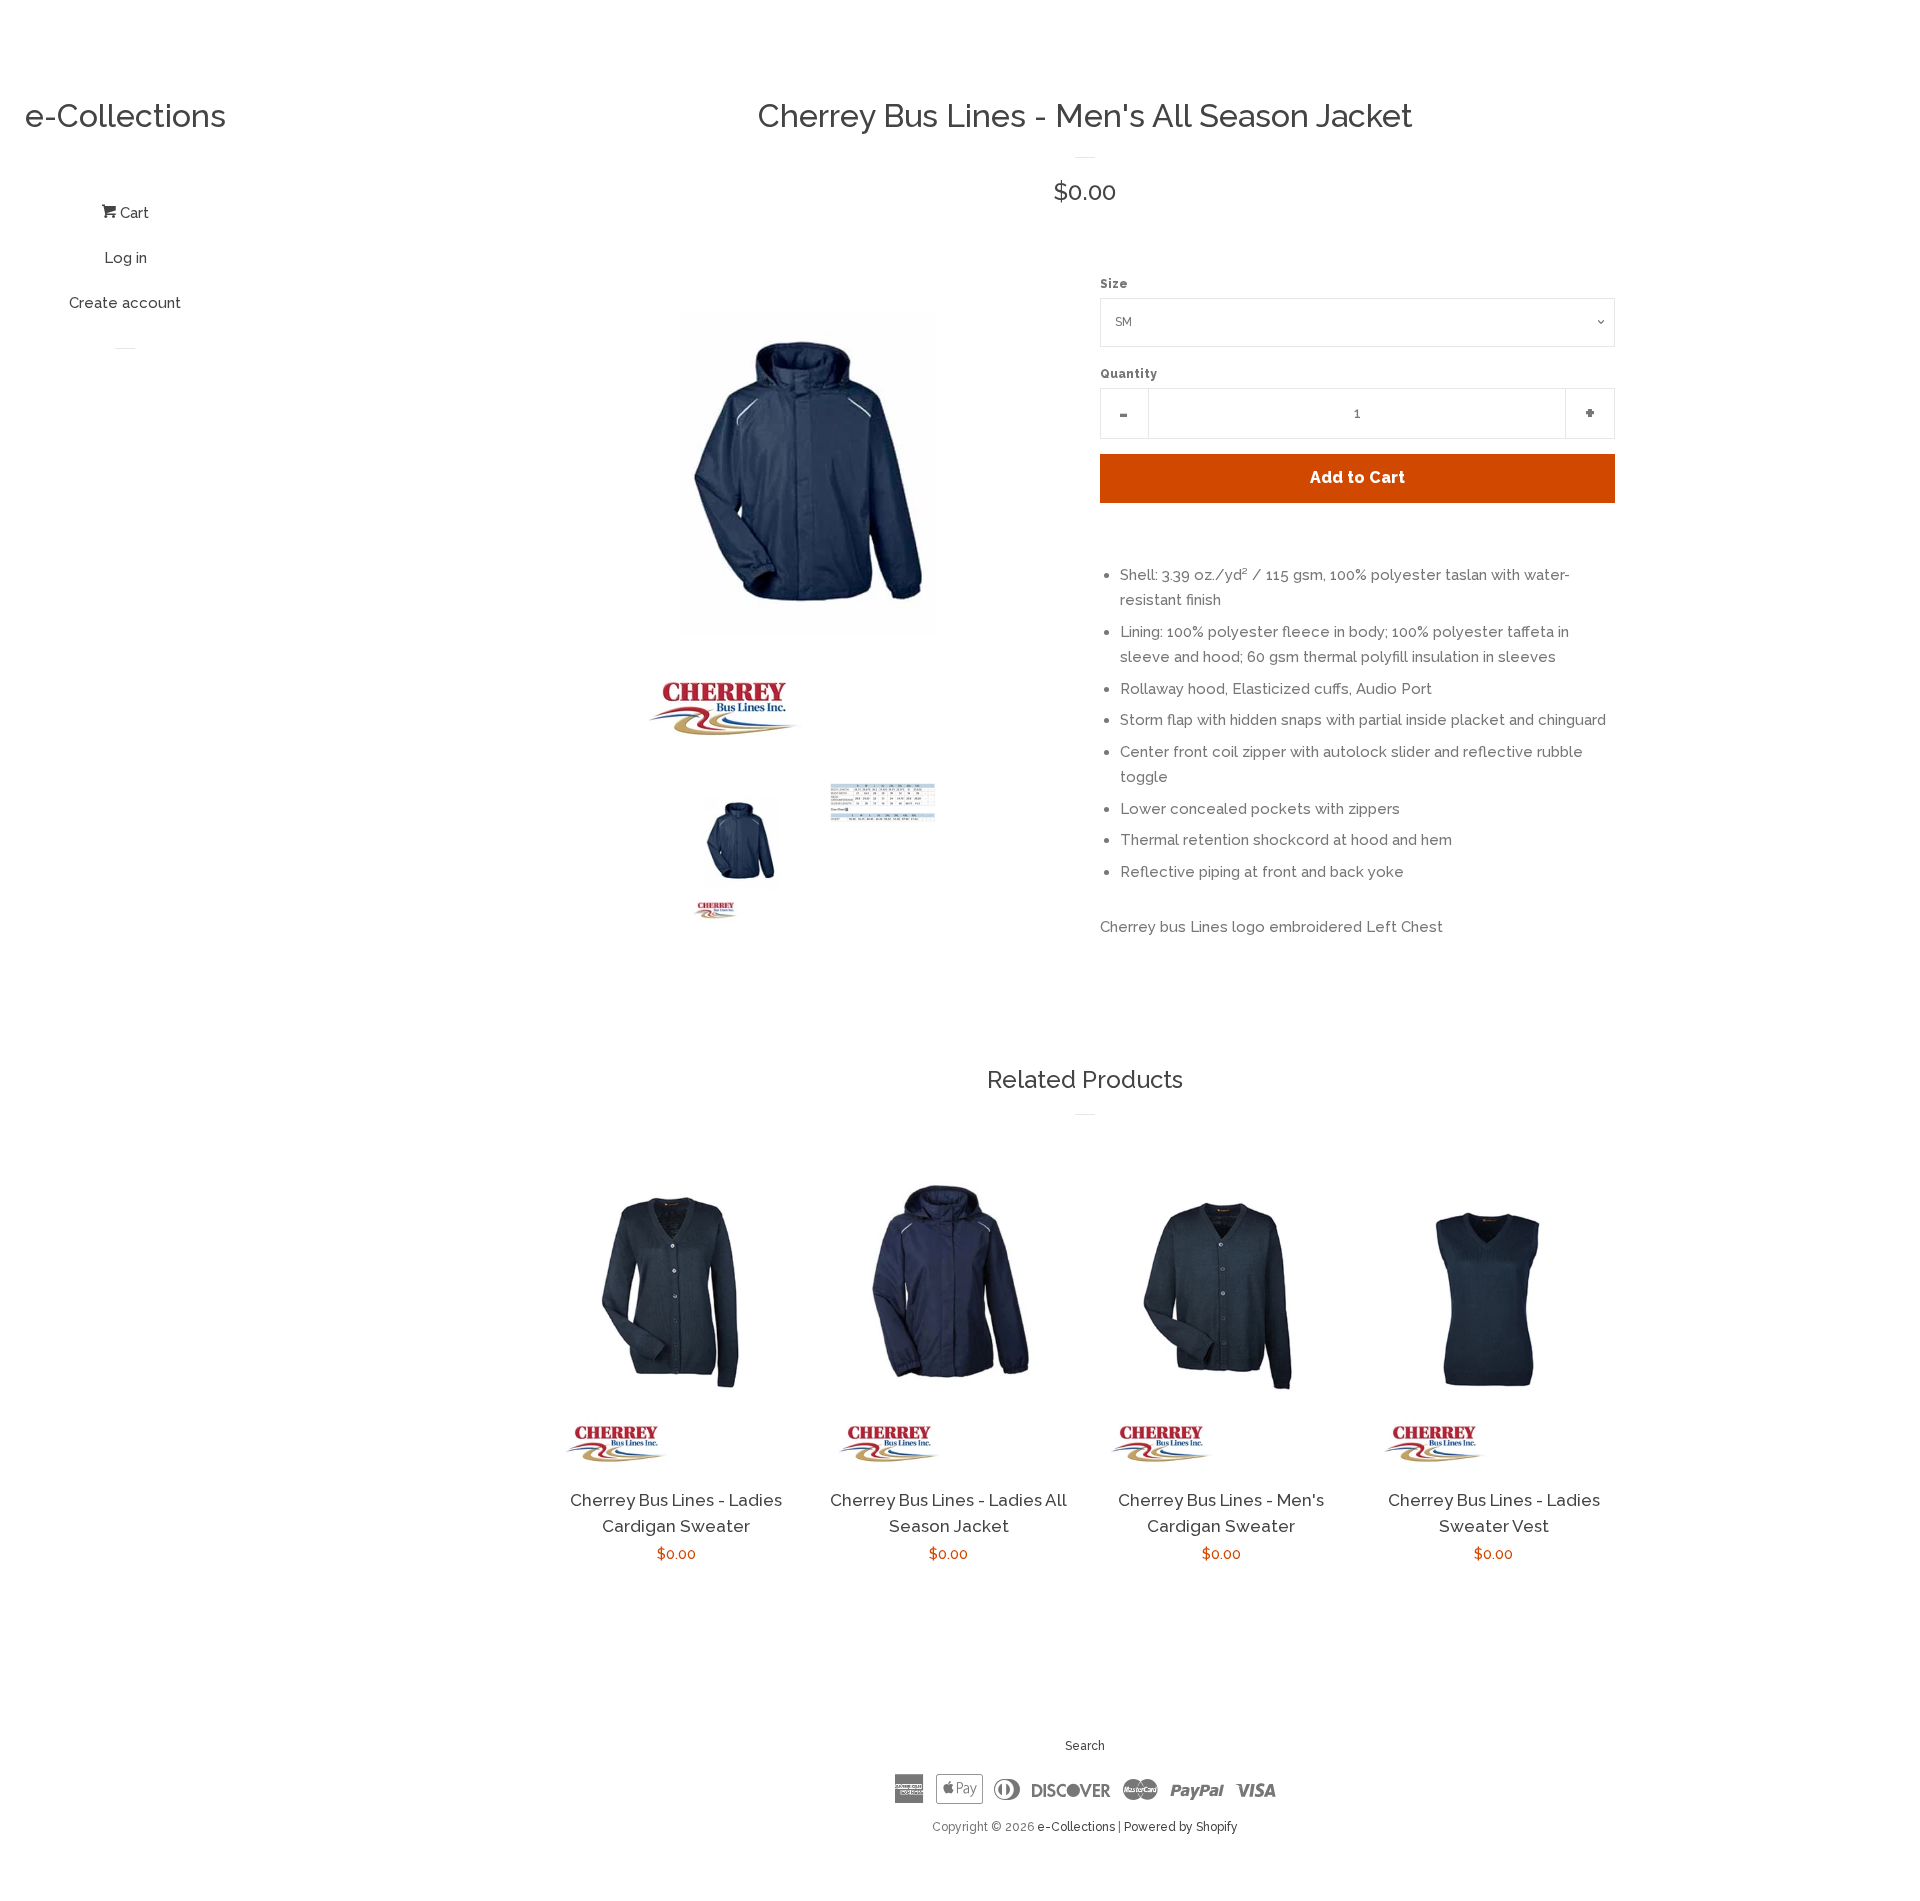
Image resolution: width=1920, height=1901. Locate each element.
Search (1085, 1746)
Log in (125, 258)
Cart (132, 213)
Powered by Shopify (1181, 1827)
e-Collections (125, 115)
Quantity (1128, 374)
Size (1114, 284)
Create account (125, 303)
